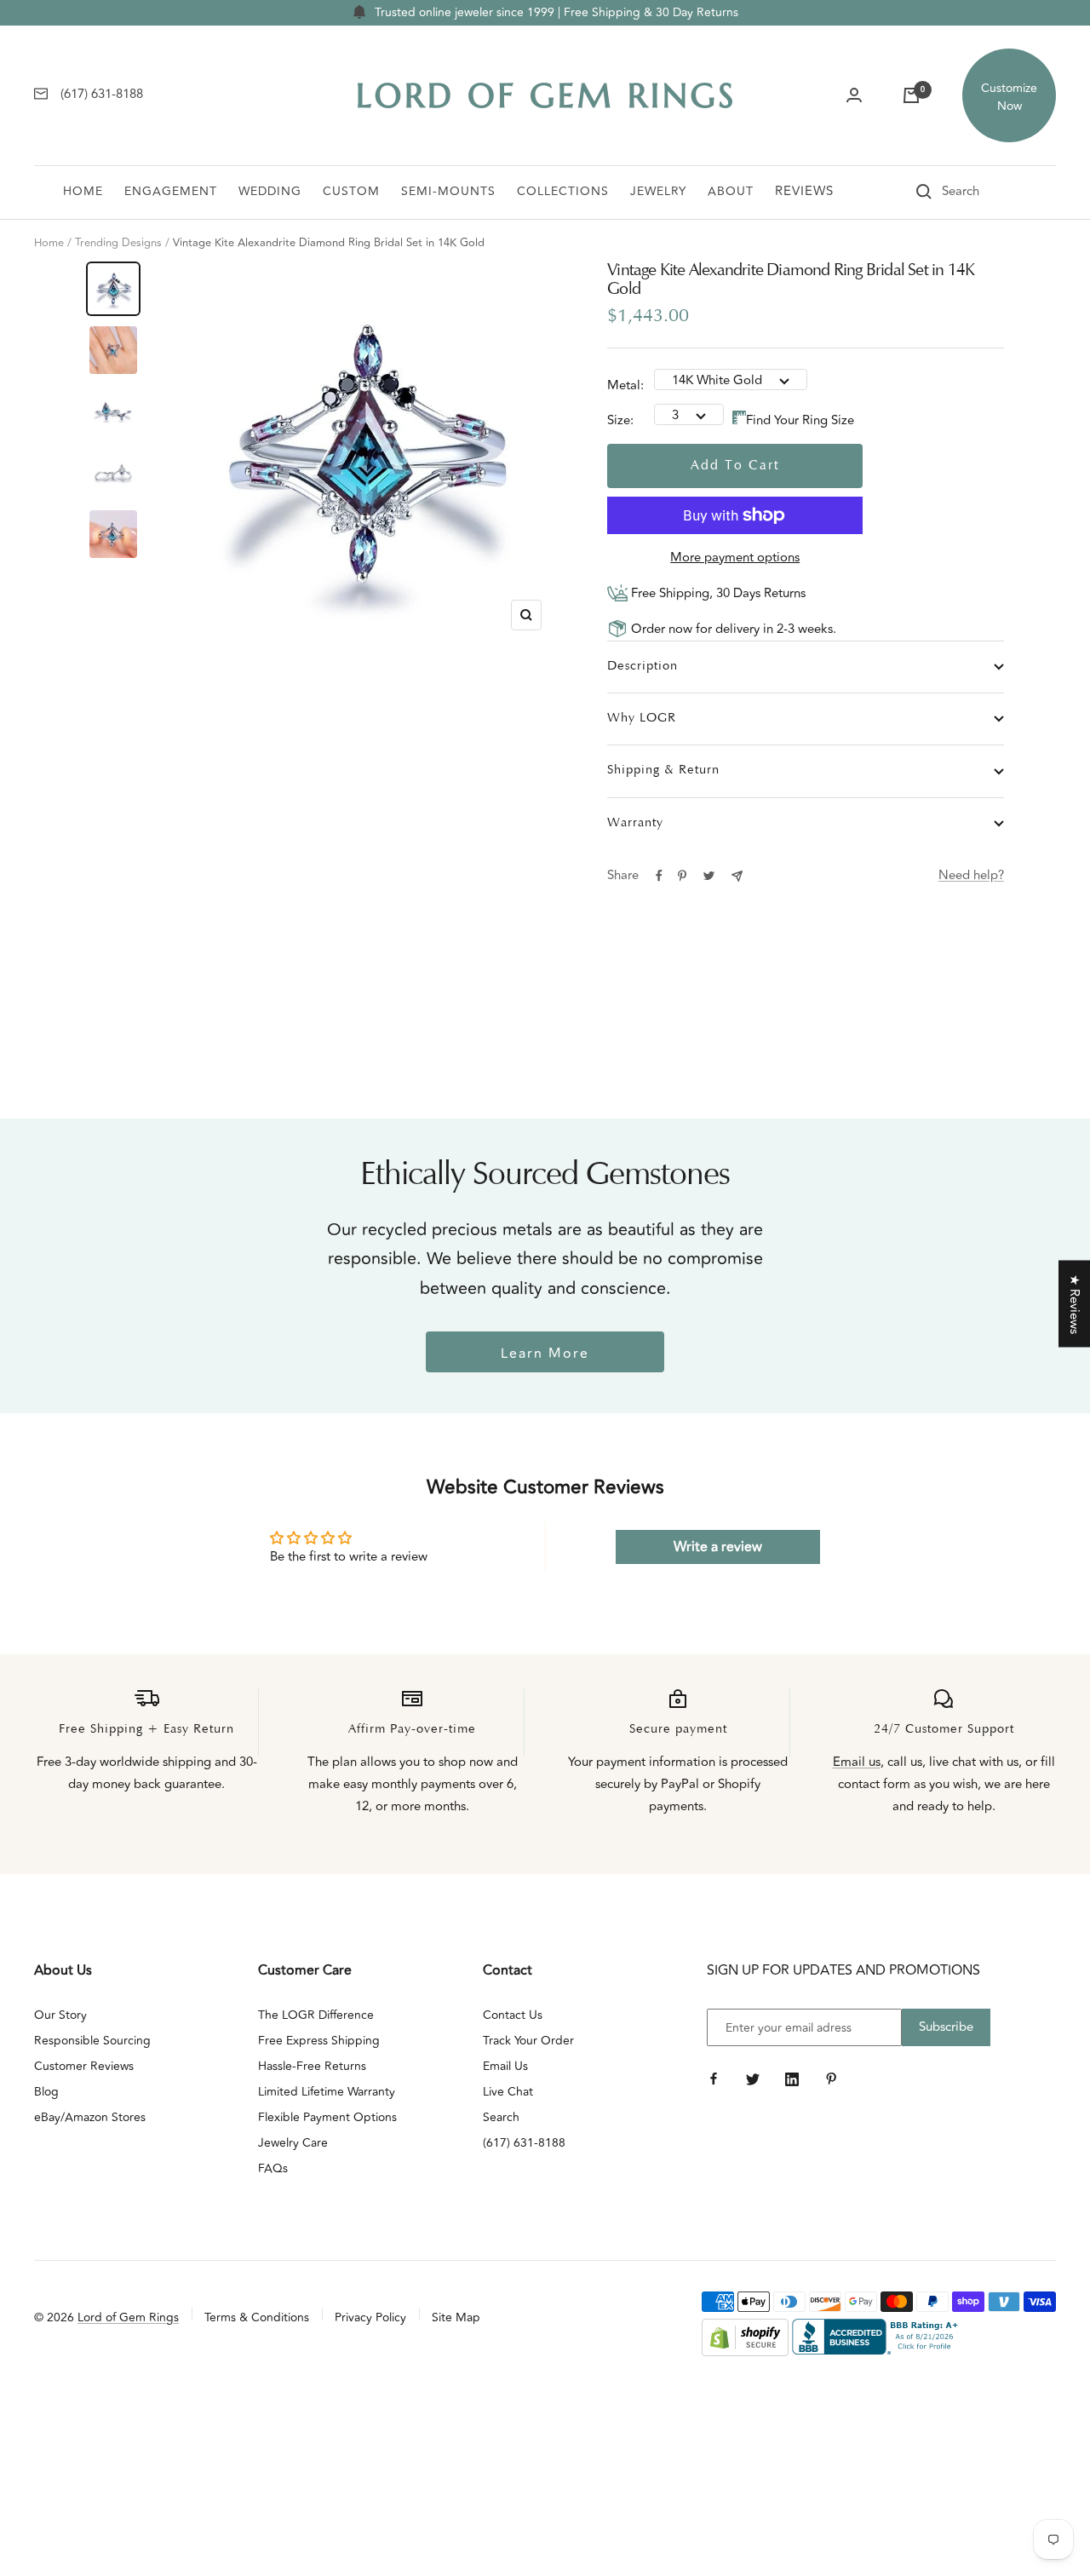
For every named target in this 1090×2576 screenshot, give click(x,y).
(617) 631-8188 (524, 2143)
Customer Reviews (84, 2066)
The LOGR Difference (316, 2015)
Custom (351, 191)
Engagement (171, 191)
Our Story (60, 2015)
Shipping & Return (663, 770)
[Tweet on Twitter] (709, 876)
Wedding (270, 191)
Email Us (505, 2066)
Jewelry (658, 191)
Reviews (804, 191)
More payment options (735, 558)
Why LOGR (642, 719)
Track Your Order (528, 2041)
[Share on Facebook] (659, 876)
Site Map (456, 2317)
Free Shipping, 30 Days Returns (717, 593)
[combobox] (984, 192)
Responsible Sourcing (92, 2041)
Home (83, 191)
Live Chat (508, 2092)
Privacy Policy (370, 2317)
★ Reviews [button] (1074, 1304)
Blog (46, 2092)
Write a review (718, 1547)
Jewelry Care (293, 2143)
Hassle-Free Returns (312, 2066)
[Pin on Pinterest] (682, 876)
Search (501, 2117)
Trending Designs (118, 243)
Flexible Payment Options (327, 2117)
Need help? (971, 875)
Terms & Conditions (257, 2317)
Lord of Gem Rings (128, 2317)
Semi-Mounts (448, 191)
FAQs (273, 2168)
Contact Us (513, 2015)
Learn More (545, 1354)
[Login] (854, 95)
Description (643, 667)
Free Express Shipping (319, 2041)
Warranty (635, 823)
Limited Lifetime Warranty (327, 2092)
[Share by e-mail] (737, 876)
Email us (857, 1762)
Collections (563, 191)
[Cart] (911, 95)
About (731, 191)
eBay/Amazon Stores (90, 2117)
